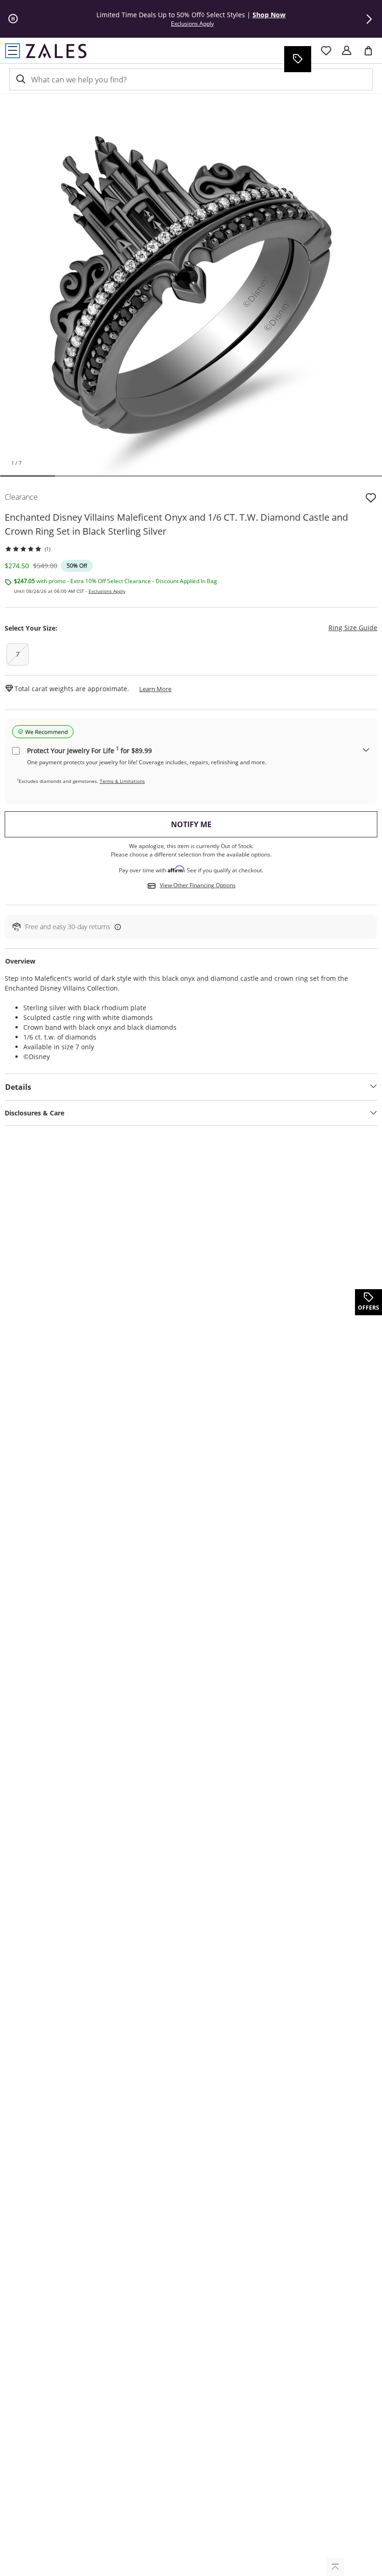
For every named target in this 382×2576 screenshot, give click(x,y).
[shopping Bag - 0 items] (372, 54)
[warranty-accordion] (366, 751)
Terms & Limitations (122, 781)
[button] (369, 19)
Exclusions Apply (107, 591)
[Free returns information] (116, 927)
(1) (48, 549)
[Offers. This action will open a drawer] (297, 59)
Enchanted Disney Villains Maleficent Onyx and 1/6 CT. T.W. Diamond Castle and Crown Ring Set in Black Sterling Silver (176, 524)
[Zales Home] (56, 51)
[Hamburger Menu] (13, 51)
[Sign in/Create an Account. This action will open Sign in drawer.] (347, 51)
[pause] (13, 19)
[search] (20, 79)
